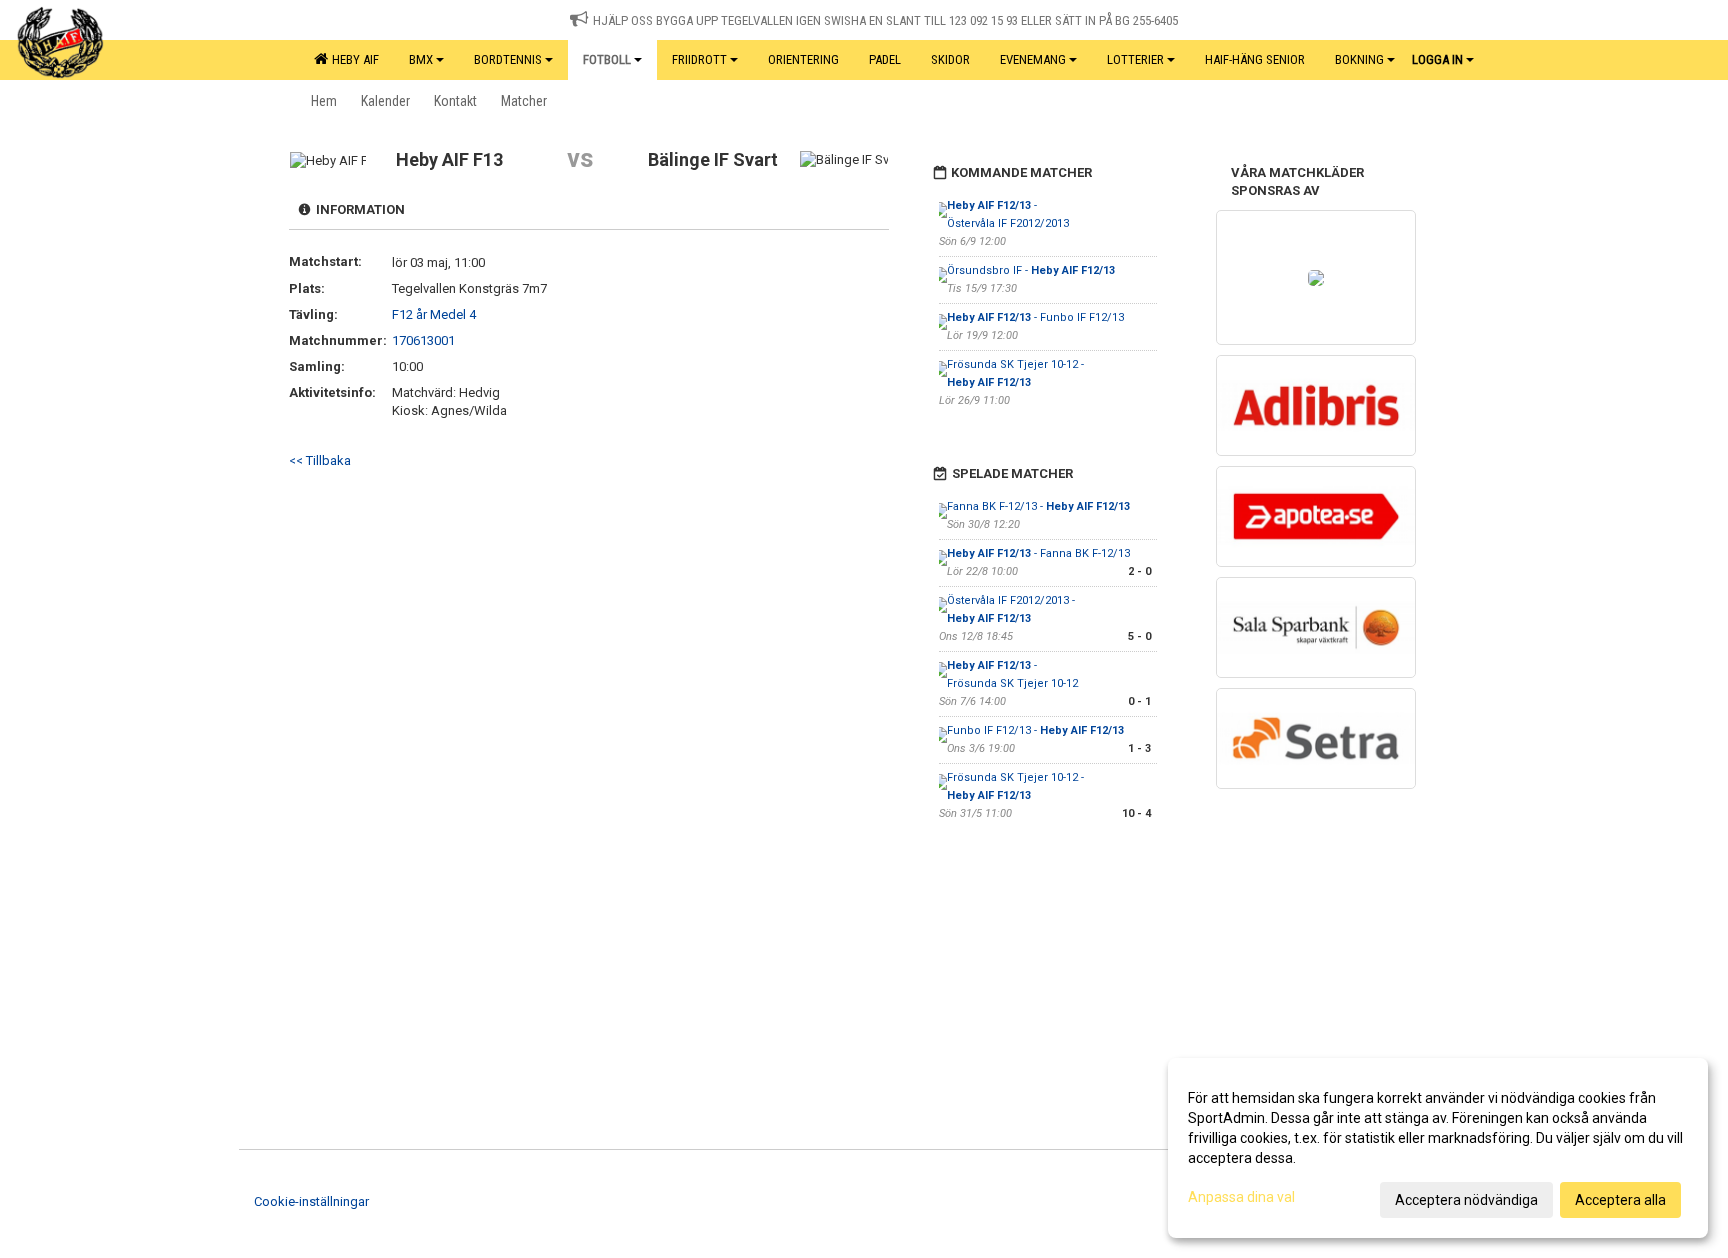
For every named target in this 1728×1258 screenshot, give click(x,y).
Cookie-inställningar (311, 1201)
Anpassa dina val (1241, 1197)
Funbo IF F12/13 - (1035, 730)
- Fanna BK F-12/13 (1038, 553)
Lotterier (1135, 59)
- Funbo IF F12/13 (1035, 317)
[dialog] (1438, 1148)
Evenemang (1033, 59)
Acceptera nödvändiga (1466, 1200)
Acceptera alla (1620, 1200)
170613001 (423, 340)
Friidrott (699, 59)
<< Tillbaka (320, 460)
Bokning (1359, 59)
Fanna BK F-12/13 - (1038, 506)
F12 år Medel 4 (434, 314)
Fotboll (607, 59)
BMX (421, 59)
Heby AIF (352, 59)
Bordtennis (508, 59)
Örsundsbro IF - (1031, 270)
